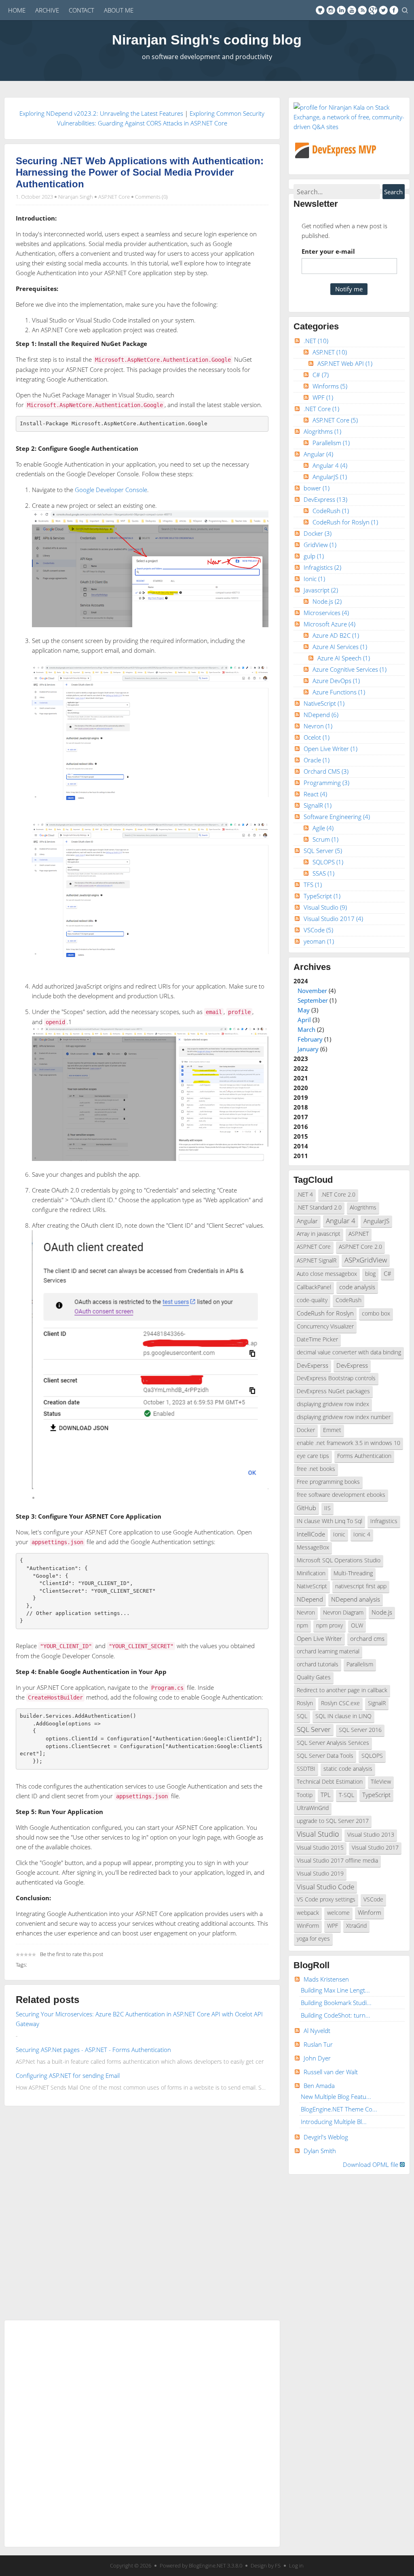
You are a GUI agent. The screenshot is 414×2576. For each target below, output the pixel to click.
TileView (381, 1782)
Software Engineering (337, 817)
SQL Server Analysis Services (333, 1743)
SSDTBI (306, 1769)
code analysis (357, 1287)
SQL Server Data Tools (325, 1756)
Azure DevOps (336, 681)
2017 (301, 1117)
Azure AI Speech (344, 658)
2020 (301, 1088)
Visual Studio (325, 907)
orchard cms (367, 1638)
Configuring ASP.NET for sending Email (68, 2075)
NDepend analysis (356, 1599)
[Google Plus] (373, 10)
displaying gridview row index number (344, 1417)
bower (317, 488)
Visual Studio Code (325, 1887)
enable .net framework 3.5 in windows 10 (349, 1443)
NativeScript (324, 703)
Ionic (314, 579)
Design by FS (266, 2565)
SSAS (323, 873)
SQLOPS (328, 862)
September (313, 1000)
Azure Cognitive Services (350, 669)
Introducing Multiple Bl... (334, 2122)
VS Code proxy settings (326, 1899)
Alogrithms (322, 431)
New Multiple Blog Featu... (336, 2096)
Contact (81, 10)
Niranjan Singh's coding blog (207, 40)
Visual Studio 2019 (320, 1874)
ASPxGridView (366, 1260)
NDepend (321, 715)
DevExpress (325, 499)
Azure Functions (339, 692)
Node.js (327, 601)
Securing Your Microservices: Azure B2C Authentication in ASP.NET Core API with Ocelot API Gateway (139, 2019)
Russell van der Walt (331, 2072)
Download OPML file (371, 2164)
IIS (327, 1508)
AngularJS (330, 477)
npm (302, 1625)
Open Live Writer (331, 749)
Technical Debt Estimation (330, 1782)
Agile (323, 828)
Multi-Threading (353, 1573)
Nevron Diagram (343, 1613)
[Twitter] (383, 10)
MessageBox (313, 1547)
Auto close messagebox (327, 1274)
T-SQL (346, 1795)
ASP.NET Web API (345, 363)
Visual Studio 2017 (333, 919)
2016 (301, 1127)
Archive (47, 10)
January (308, 1049)
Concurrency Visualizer (325, 1326)
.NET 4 (305, 1195)
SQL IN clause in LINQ (343, 1716)
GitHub (306, 1508)
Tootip (305, 1795)
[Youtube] (352, 10)
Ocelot (317, 737)
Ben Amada (319, 2086)
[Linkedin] (341, 10)
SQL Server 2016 (360, 1730)
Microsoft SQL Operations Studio (339, 1560)
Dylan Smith (320, 2151)
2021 (301, 1078)
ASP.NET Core (114, 197)
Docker (318, 533)
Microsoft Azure (330, 624)
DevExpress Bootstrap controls (336, 1378)
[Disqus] (142, 2211)
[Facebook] (394, 10)
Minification (311, 1573)
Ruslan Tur (318, 2044)
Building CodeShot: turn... (336, 2015)
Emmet (332, 1430)
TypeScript (322, 896)
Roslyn (305, 1703)
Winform (370, 1912)
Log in (296, 2565)
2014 (301, 1146)
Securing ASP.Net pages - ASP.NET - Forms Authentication (93, 2050)
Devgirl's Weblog (326, 2137)
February (310, 1039)
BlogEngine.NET (207, 2565)
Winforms (330, 386)
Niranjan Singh (76, 197)
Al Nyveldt (317, 2031)
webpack (308, 1913)
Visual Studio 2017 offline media (337, 1861)
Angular (318, 454)
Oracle (317, 760)
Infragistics (322, 567)
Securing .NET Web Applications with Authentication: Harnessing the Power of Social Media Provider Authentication (140, 172)
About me (119, 10)
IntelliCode (311, 1534)
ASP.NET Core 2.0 (360, 1247)
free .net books (316, 1469)
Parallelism (331, 443)
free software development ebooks (341, 1495)
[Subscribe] (362, 10)
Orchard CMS (326, 771)
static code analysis (348, 1769)
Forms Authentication (364, 1456)
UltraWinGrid (313, 1808)
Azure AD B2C (336, 635)
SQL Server (323, 851)
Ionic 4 (362, 1534)
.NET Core (321, 409)
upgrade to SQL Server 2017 (333, 1821)
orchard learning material (328, 1651)
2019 (301, 1097)
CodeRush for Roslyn (345, 522)
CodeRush (331, 511)
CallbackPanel (314, 1287)
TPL (326, 1795)
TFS (313, 885)
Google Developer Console (111, 490)
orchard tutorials (318, 1664)
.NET (316, 341)
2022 (301, 1068)
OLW (357, 1625)
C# (321, 375)
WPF (323, 397)
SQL (302, 1716)
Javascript (321, 590)
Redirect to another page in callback (342, 1690)
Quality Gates (314, 1677)
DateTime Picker (317, 1339)
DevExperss (313, 1365)
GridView (320, 545)
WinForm (308, 1926)
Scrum (325, 839)
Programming (326, 783)
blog (370, 1274)
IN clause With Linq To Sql (330, 1521)
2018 (301, 1107)
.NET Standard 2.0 (319, 1207)
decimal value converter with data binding (349, 1352)
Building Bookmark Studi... (336, 2003)
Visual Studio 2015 (320, 1848)
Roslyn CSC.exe (340, 1703)
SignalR (318, 805)
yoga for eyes (313, 1939)
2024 (315, 1015)
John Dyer (317, 2058)
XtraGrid (356, 1926)
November (312, 991)
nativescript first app (361, 1586)
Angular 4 (330, 465)
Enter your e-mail (328, 251)
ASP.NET (330, 352)
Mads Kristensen (326, 1979)
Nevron (318, 726)
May (304, 1010)
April (304, 1020)
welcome (338, 1913)
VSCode (318, 930)
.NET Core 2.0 (338, 1195)
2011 (301, 1156)
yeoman (319, 941)
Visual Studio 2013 (371, 1835)
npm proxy (330, 1625)
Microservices (326, 613)
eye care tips (313, 1456)
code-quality (312, 1300)
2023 (301, 1059)
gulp (314, 556)
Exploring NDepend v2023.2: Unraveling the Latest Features (101, 113)
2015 (301, 1136)
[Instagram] (331, 10)
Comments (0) (151, 197)
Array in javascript (319, 1234)
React (315, 794)
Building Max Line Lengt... (335, 1990)
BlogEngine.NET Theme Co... (339, 2109)
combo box (376, 1313)
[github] (320, 10)
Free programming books (328, 1482)
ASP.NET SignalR (317, 1260)
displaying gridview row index (333, 1404)
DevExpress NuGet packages (333, 1391)
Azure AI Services (340, 647)
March (306, 1029)
